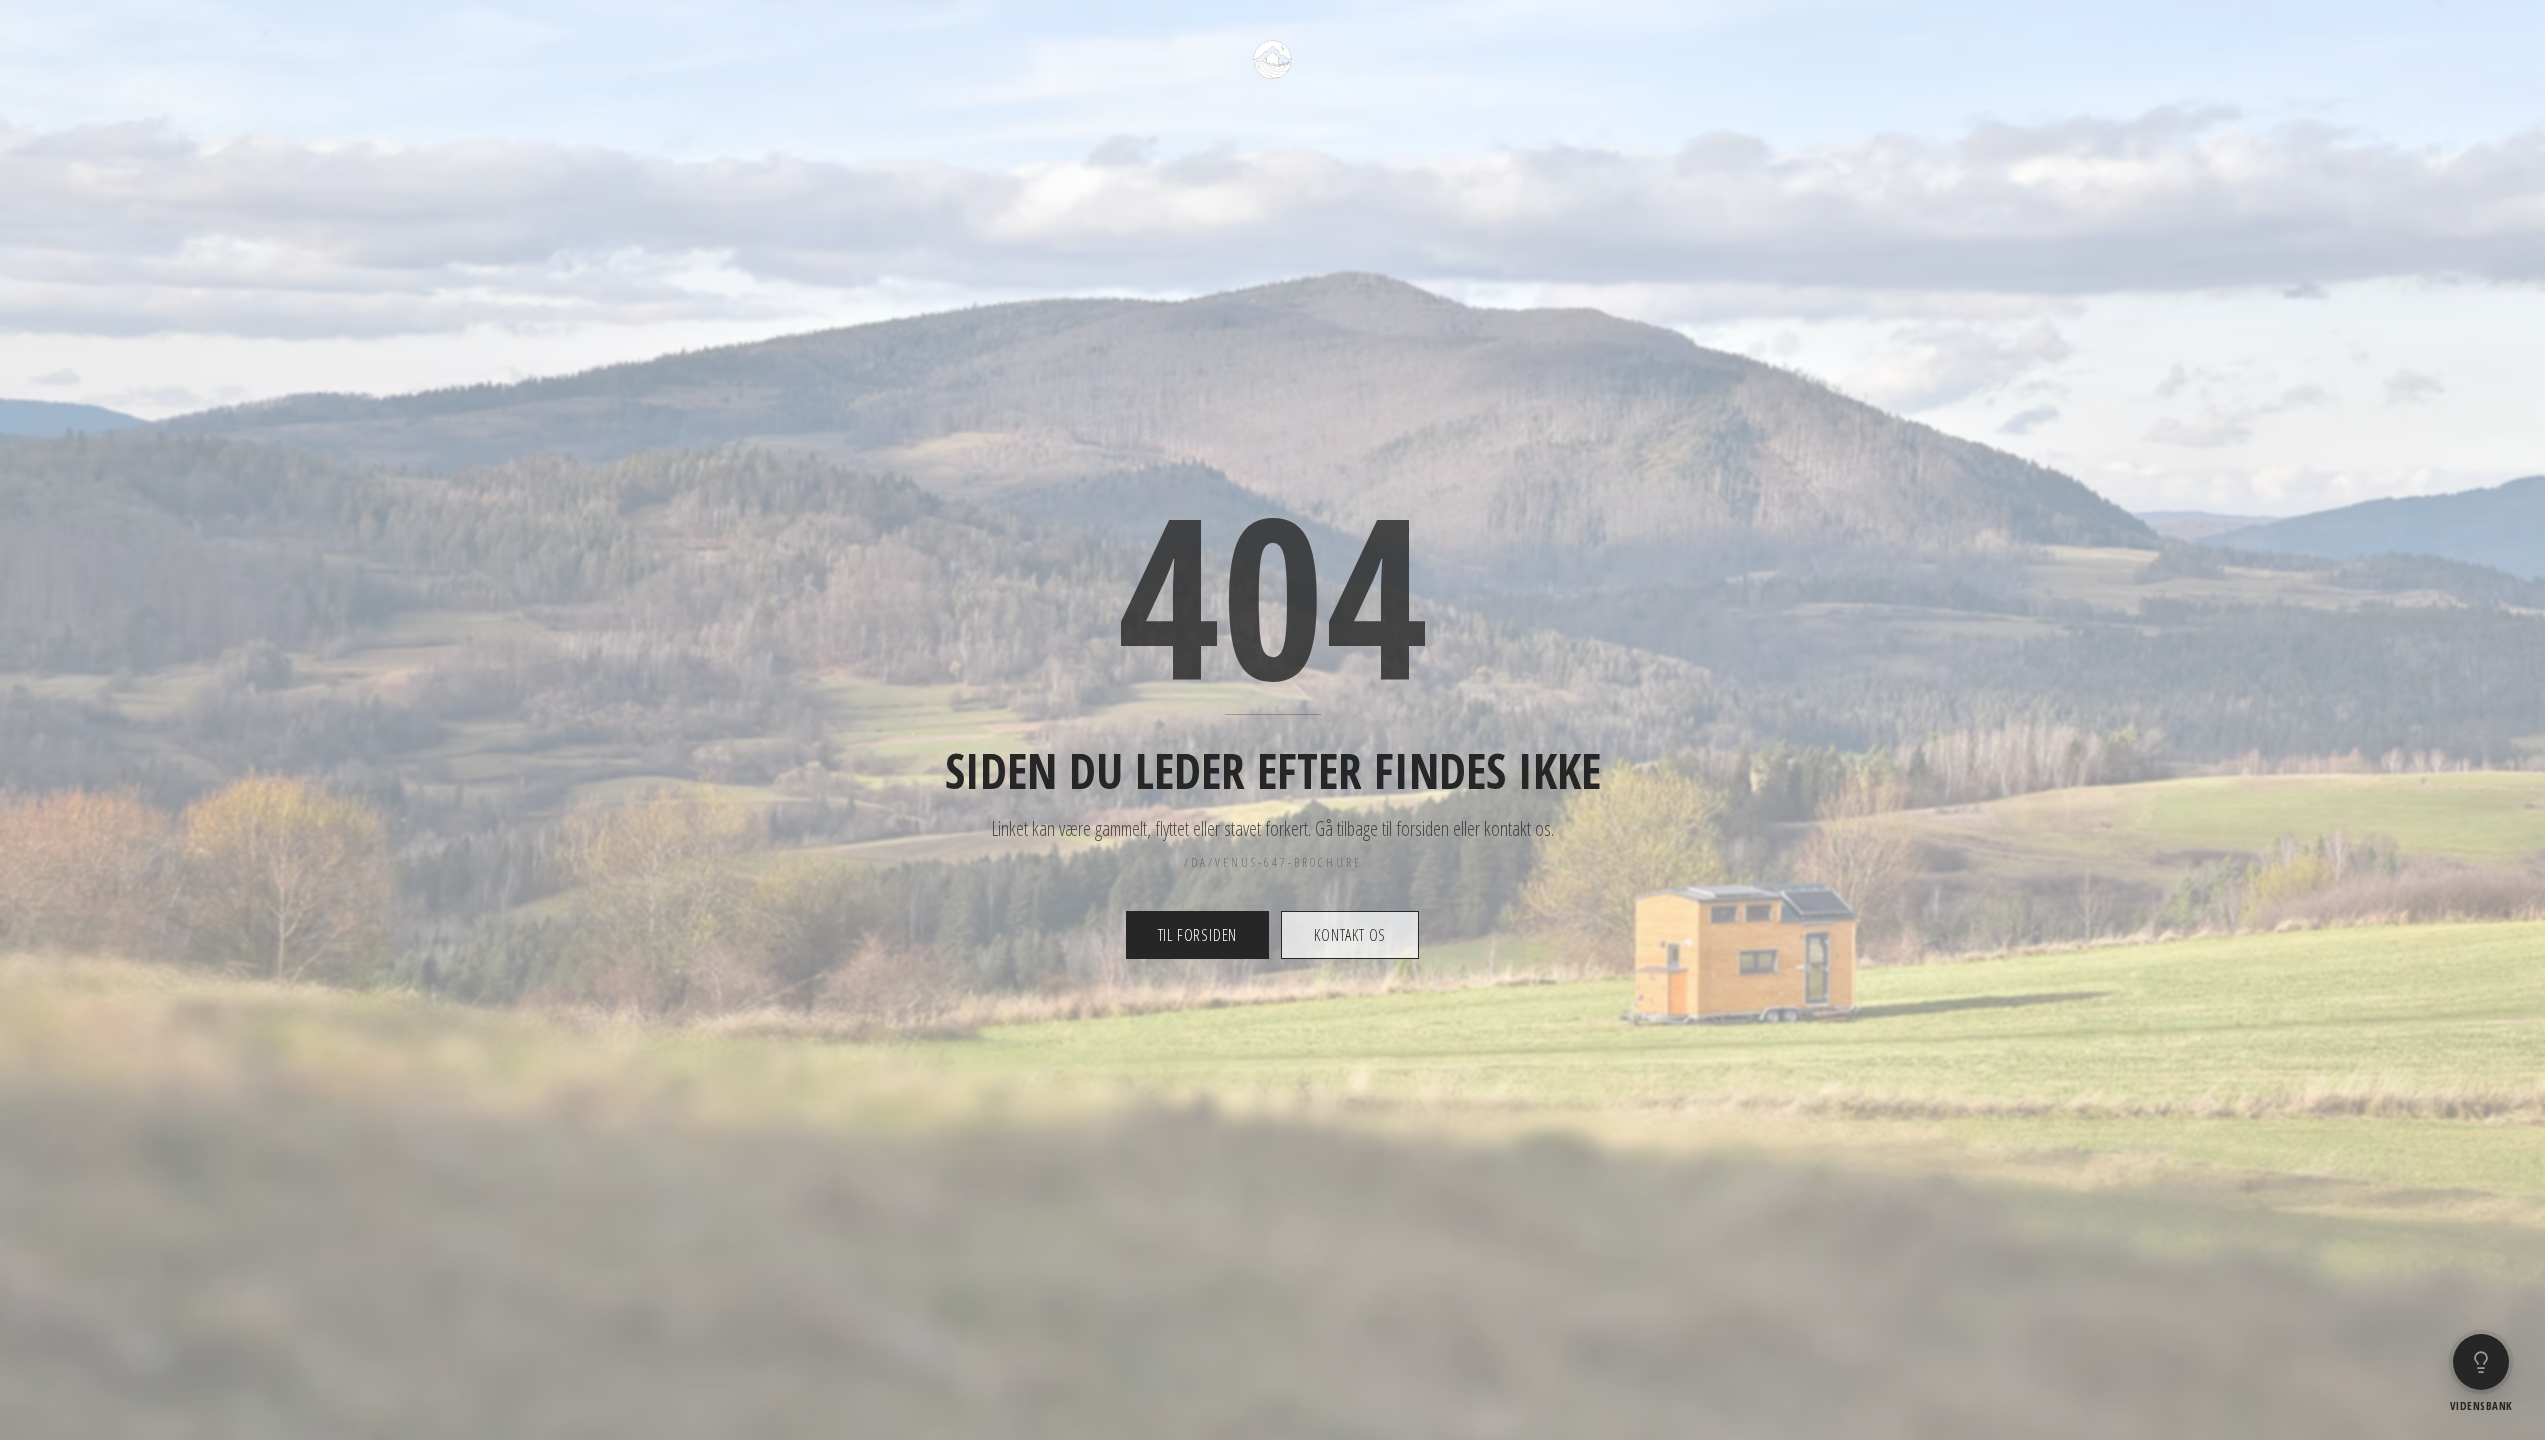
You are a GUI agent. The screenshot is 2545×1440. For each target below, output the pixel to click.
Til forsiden (1198, 935)
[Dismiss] (2518, 1283)
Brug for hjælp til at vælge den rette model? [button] (2400, 1300)
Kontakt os (1350, 935)
